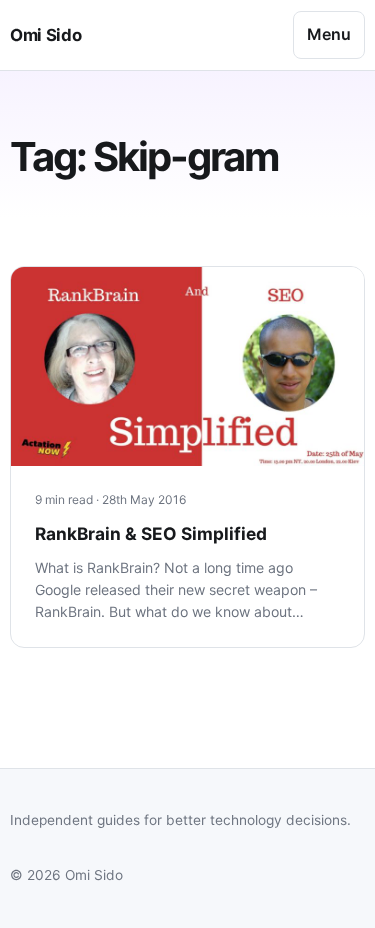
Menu (329, 34)
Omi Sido (45, 35)
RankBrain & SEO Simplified (151, 533)
